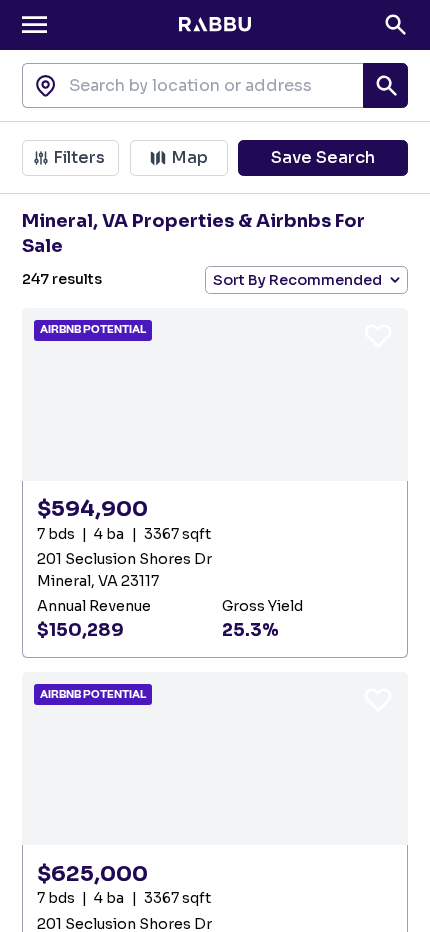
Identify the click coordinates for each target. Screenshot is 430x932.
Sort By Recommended (297, 280)
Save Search (323, 157)
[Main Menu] (34, 24)
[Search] (395, 24)
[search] (385, 85)
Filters (79, 157)
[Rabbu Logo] (214, 25)
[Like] (378, 335)
